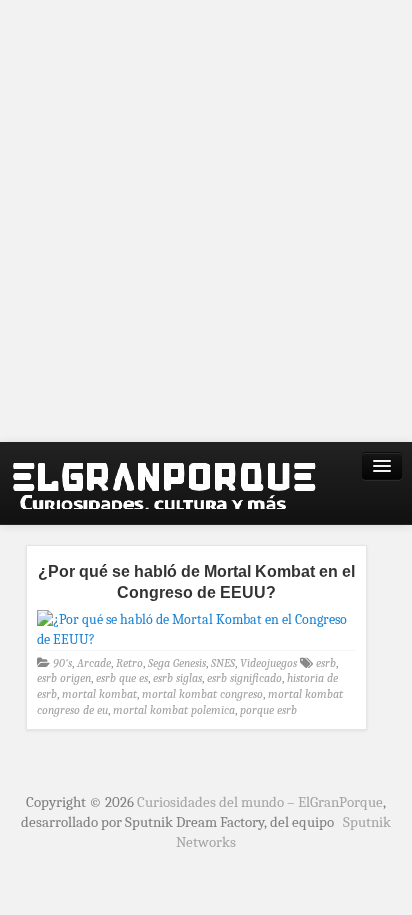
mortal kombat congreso (202, 694)
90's (62, 663)
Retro (129, 663)
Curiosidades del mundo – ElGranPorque (260, 802)
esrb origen (64, 678)
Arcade (94, 663)
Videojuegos (268, 663)
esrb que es (122, 678)
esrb (326, 663)
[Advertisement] (206, 221)
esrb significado (244, 678)
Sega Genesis (177, 663)
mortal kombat (99, 694)
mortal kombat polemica (174, 710)
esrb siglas (177, 678)
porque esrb (268, 710)
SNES (223, 663)
